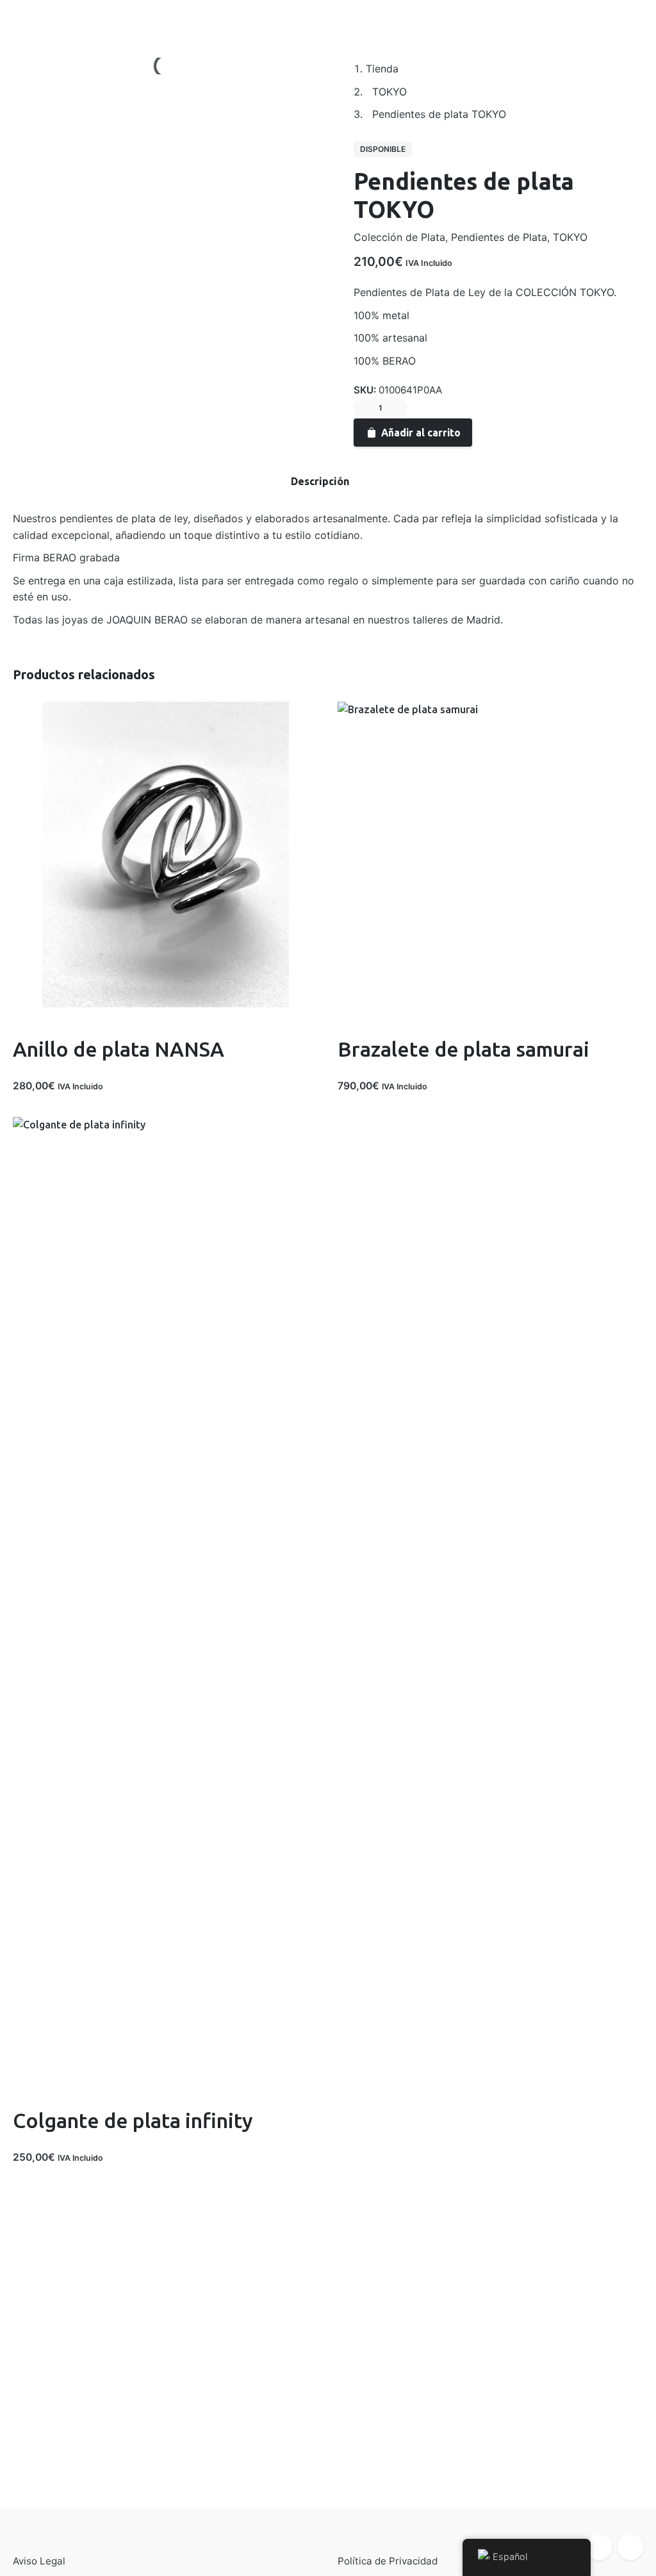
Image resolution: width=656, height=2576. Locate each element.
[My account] (564, 17)
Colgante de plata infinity (133, 2120)
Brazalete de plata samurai (463, 1049)
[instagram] (630, 2547)
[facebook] (599, 2547)
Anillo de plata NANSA (119, 1049)
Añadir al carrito (421, 433)
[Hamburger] (29, 17)
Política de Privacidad (388, 2561)
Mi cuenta (90, 16)
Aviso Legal (39, 2561)
